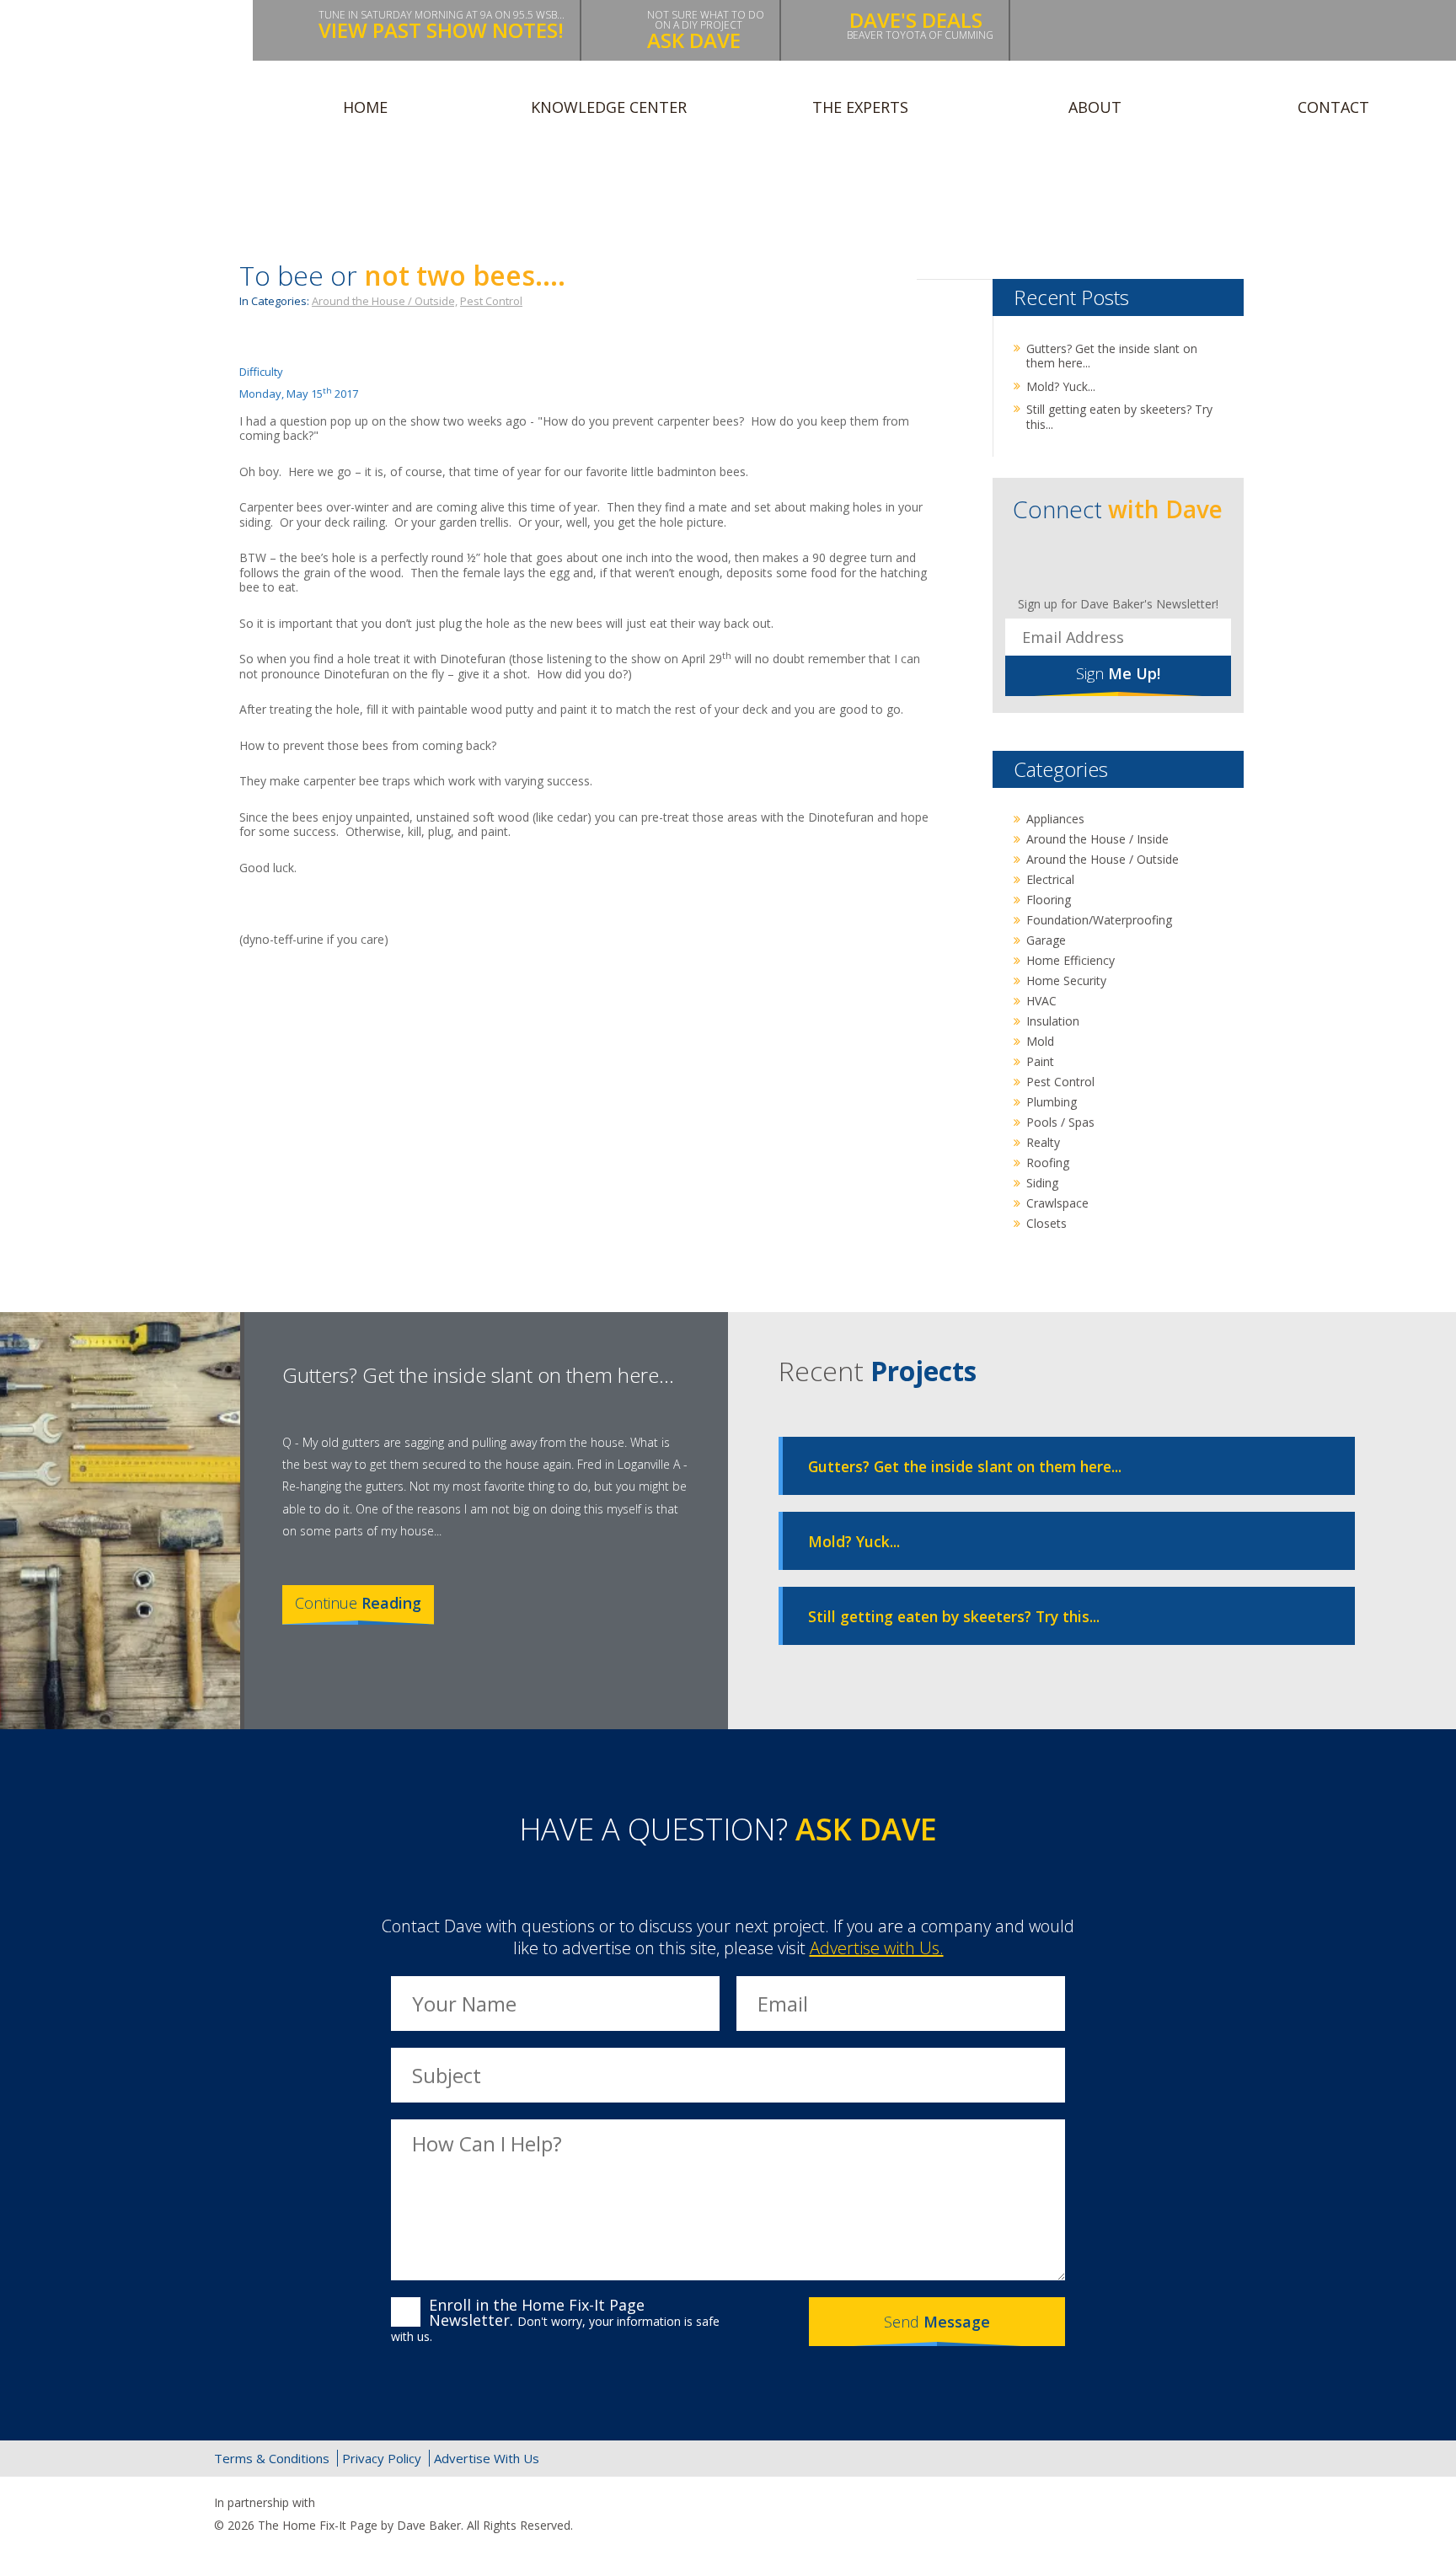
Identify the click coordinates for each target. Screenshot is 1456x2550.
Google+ (1138, 559)
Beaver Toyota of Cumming (920, 24)
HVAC (1041, 1001)
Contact (1333, 107)
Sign (1118, 673)
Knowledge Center (609, 107)
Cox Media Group (359, 2503)
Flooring (1049, 900)
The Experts (860, 107)
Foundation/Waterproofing (1099, 920)
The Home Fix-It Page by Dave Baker (130, 70)
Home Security (1066, 980)
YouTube (1174, 559)
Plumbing (1052, 1102)
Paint (1040, 1061)
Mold (1040, 1041)
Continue (358, 1603)
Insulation (1053, 1021)
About (1095, 107)
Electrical (1050, 879)
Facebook (1065, 559)
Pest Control (491, 301)
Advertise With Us (487, 2458)
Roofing (1048, 1162)
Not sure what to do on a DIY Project (706, 31)
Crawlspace (1057, 1203)
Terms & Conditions (272, 2458)
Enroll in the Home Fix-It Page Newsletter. (555, 2320)
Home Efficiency (1071, 960)
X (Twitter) (1151, 2459)
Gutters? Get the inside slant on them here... (1112, 356)
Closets (1046, 1223)
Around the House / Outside (1103, 859)
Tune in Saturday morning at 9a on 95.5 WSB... (442, 26)
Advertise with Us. (877, 1948)
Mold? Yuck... (1061, 386)
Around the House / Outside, (385, 301)
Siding (1042, 1183)
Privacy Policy (382, 2458)
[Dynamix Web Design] (1201, 2516)
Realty (1043, 1142)
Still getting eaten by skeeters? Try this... (1119, 417)
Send (937, 2322)
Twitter (1102, 559)
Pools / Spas (1060, 1122)
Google (1188, 2459)
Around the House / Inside (1097, 839)
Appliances (1055, 819)
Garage (1046, 940)
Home (365, 107)
